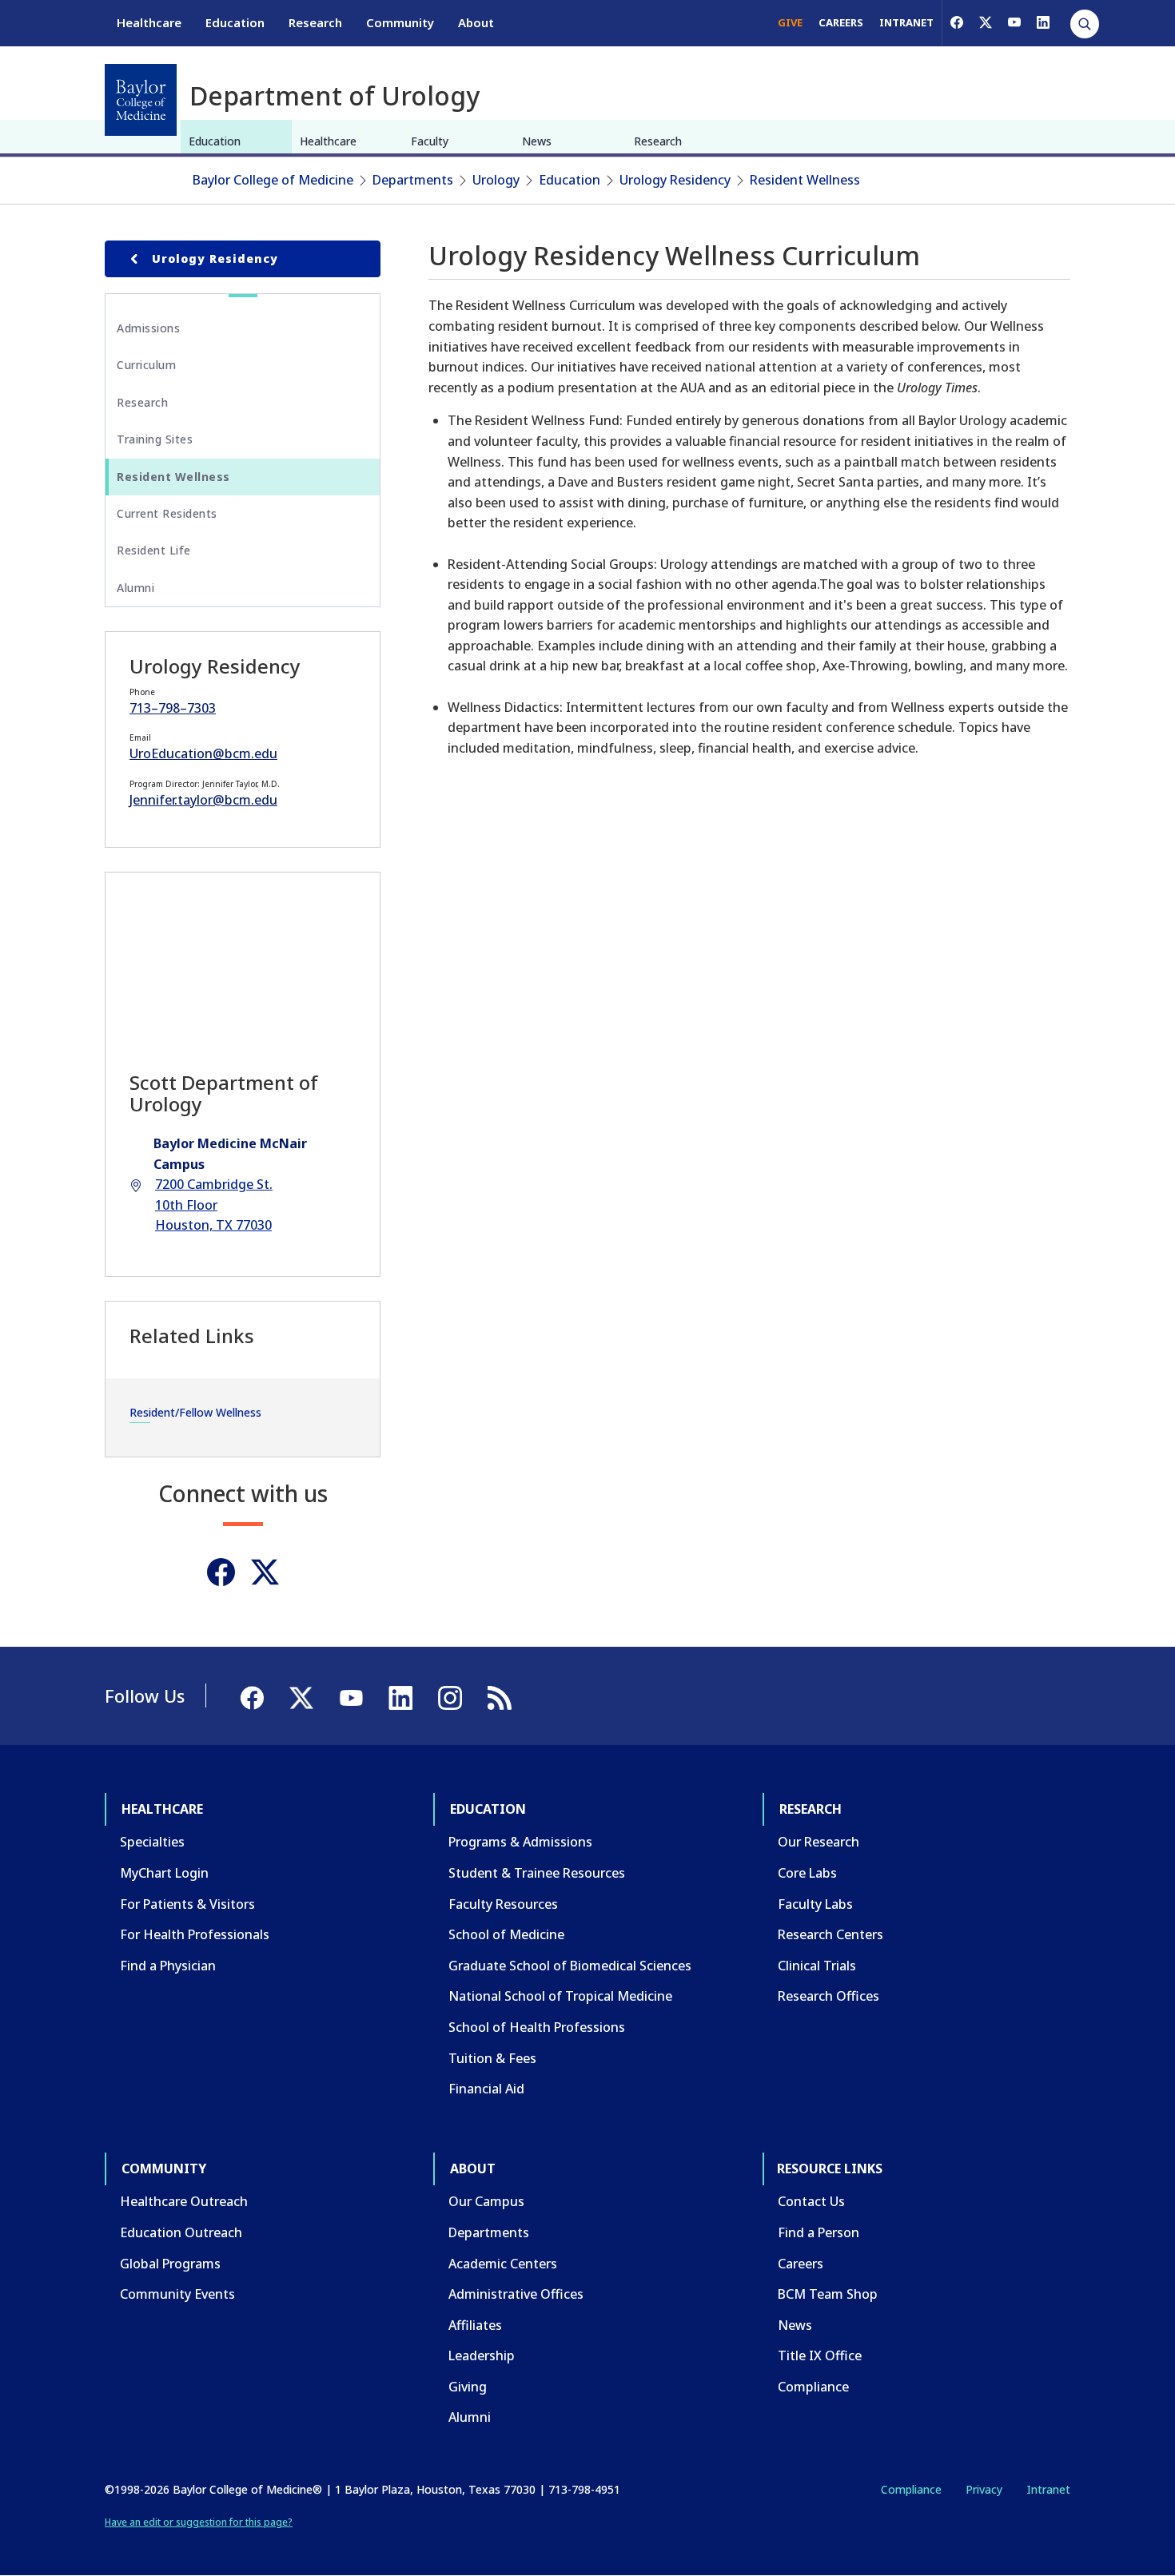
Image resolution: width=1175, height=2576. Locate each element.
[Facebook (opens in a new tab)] (957, 22)
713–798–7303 (173, 708)
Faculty (430, 141)
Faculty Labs (815, 1904)
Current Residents (167, 513)
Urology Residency (675, 180)
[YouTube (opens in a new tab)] (1014, 22)
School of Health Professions (537, 2027)
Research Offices (828, 1996)
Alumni (135, 588)
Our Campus (486, 2201)
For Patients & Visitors (187, 1904)
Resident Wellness (805, 180)
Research (315, 22)
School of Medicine (506, 1934)
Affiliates (475, 2325)
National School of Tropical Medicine (560, 1996)
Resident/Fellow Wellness (195, 1412)
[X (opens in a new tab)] (986, 22)
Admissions (148, 328)
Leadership (482, 2355)
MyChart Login (164, 1873)
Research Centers (830, 1934)
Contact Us (811, 2201)
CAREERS (841, 22)
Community (400, 22)
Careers (801, 2264)
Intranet (1048, 2489)
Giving (468, 2387)
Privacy (984, 2489)
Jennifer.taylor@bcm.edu (203, 800)
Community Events (177, 2294)
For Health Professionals (195, 1934)
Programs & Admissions (520, 1842)
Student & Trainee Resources (537, 1873)
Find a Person (819, 2232)
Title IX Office (820, 2355)
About (476, 22)
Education (235, 22)
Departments (413, 180)
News (537, 141)
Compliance (813, 2387)
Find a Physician (168, 1966)
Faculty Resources (503, 1904)
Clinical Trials (817, 1966)
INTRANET (906, 22)
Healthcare (149, 22)
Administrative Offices (516, 2294)
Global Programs (170, 2264)
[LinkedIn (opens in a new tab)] (1043, 22)
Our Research (819, 1842)
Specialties (152, 1842)
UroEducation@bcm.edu (203, 753)
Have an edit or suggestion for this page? (199, 2522)
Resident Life (154, 550)
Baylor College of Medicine (273, 180)
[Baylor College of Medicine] (141, 100)
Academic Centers (503, 2264)
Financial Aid (486, 2089)
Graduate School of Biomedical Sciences (570, 1966)
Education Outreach (181, 2232)
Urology (496, 180)
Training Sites (155, 439)
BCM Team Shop (828, 2294)
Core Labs (807, 1873)
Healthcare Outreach (184, 2201)
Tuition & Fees (492, 2058)
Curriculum (146, 365)
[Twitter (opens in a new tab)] (265, 1572)
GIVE (790, 22)
